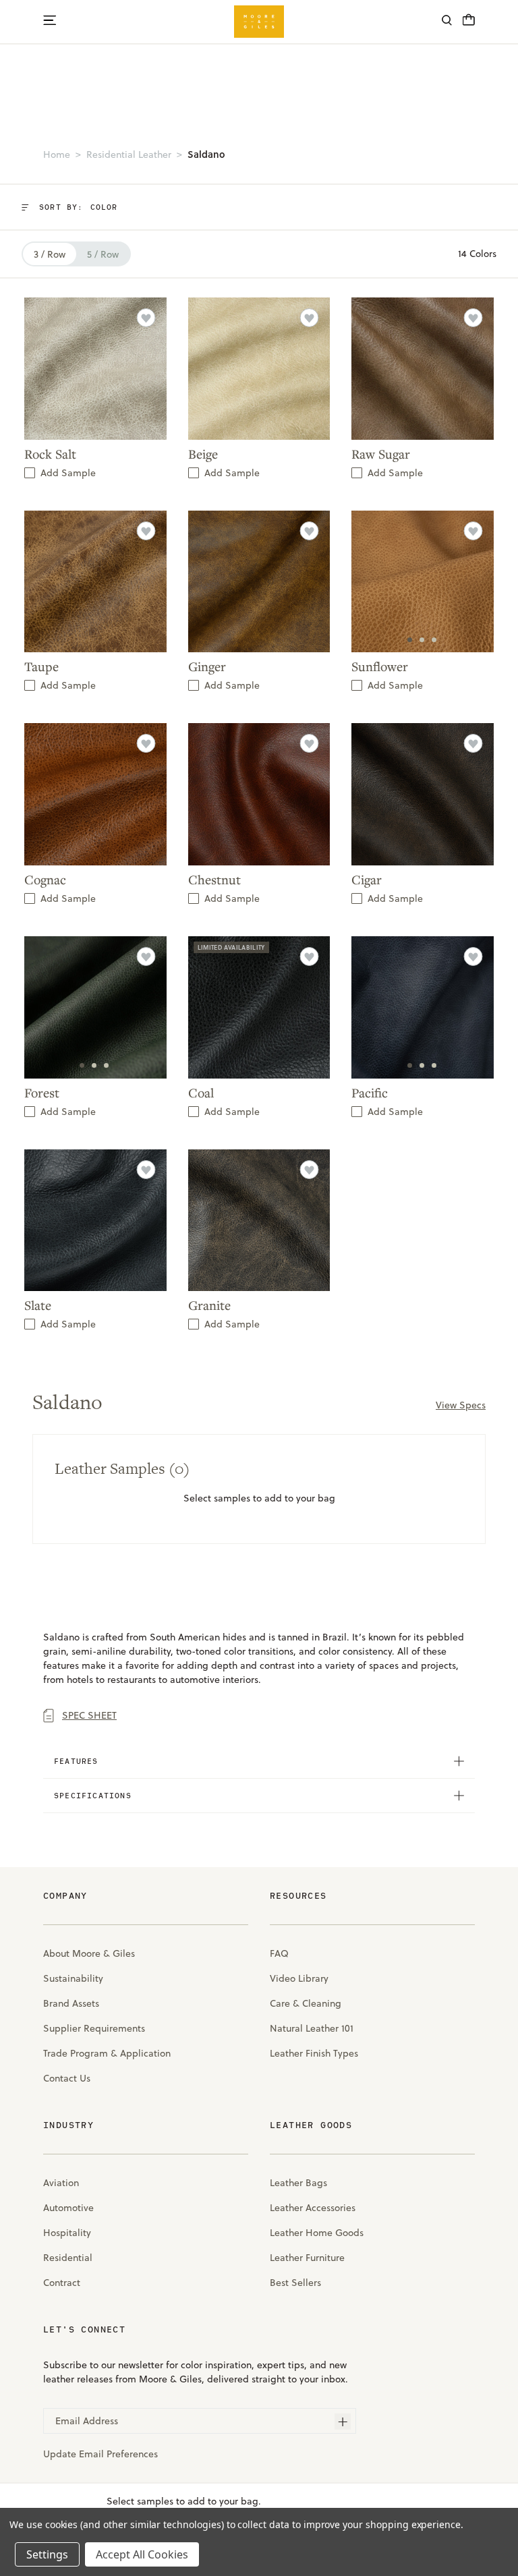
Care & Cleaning (306, 2003)
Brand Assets (71, 2003)
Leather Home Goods (317, 2233)
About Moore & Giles (89, 1953)
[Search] (447, 22)
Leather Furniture (307, 2258)
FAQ (279, 1953)
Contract (62, 2283)
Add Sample (68, 473)
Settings (47, 2554)
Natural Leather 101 (312, 2028)
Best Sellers (295, 2283)
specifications (93, 1795)
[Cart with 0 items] (469, 24)
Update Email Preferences (100, 2454)
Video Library (299, 1978)
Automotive (68, 2208)
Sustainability (73, 1978)
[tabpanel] (423, 582)
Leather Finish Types (314, 2053)
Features (76, 1761)
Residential (68, 2258)
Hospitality (67, 2233)
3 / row (50, 254)
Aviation (61, 2183)
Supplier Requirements (94, 2028)
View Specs (461, 1405)
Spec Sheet (89, 1715)
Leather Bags (298, 2183)
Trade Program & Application (107, 2053)
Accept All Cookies (142, 2554)
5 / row (103, 254)
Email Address (87, 2421)
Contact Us (67, 2078)
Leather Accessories (313, 2208)
